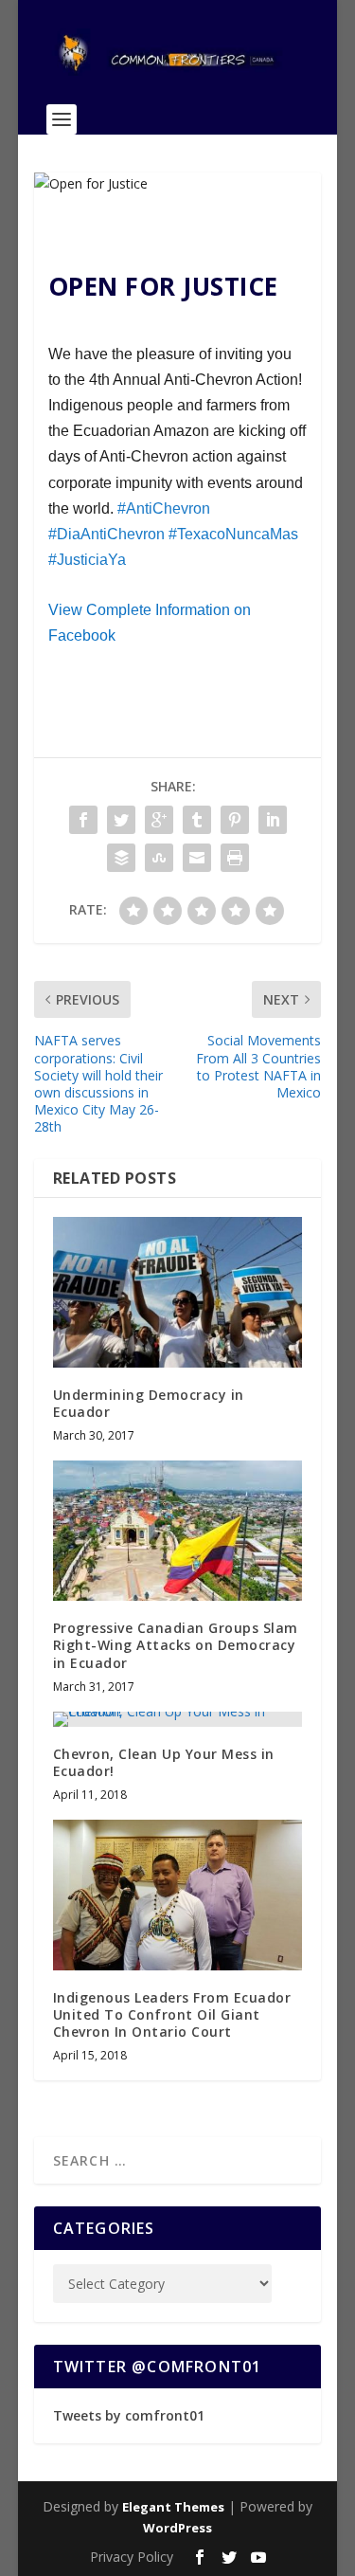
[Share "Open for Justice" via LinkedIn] (273, 820)
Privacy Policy (132, 2557)
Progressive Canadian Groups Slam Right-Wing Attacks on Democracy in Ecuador (176, 1645)
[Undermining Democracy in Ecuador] (178, 1292)
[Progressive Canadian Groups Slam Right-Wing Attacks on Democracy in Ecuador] (178, 1531)
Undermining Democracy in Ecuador (149, 1403)
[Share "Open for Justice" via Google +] (159, 820)
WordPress (177, 2528)
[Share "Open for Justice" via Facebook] (83, 820)
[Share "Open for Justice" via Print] (235, 858)
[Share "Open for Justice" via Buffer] (121, 858)
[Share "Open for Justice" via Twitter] (121, 820)
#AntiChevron (164, 508)
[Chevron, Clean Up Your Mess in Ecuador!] (178, 1719)
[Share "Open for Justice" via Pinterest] (235, 820)
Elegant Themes (173, 2507)
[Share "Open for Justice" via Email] (197, 858)
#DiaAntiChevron (106, 534)
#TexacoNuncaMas (233, 534)
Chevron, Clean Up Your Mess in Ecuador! (164, 1762)
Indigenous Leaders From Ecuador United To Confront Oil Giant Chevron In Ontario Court (172, 2014)
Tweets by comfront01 (129, 2415)
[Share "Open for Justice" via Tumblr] (197, 820)
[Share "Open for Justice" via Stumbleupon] (159, 858)
